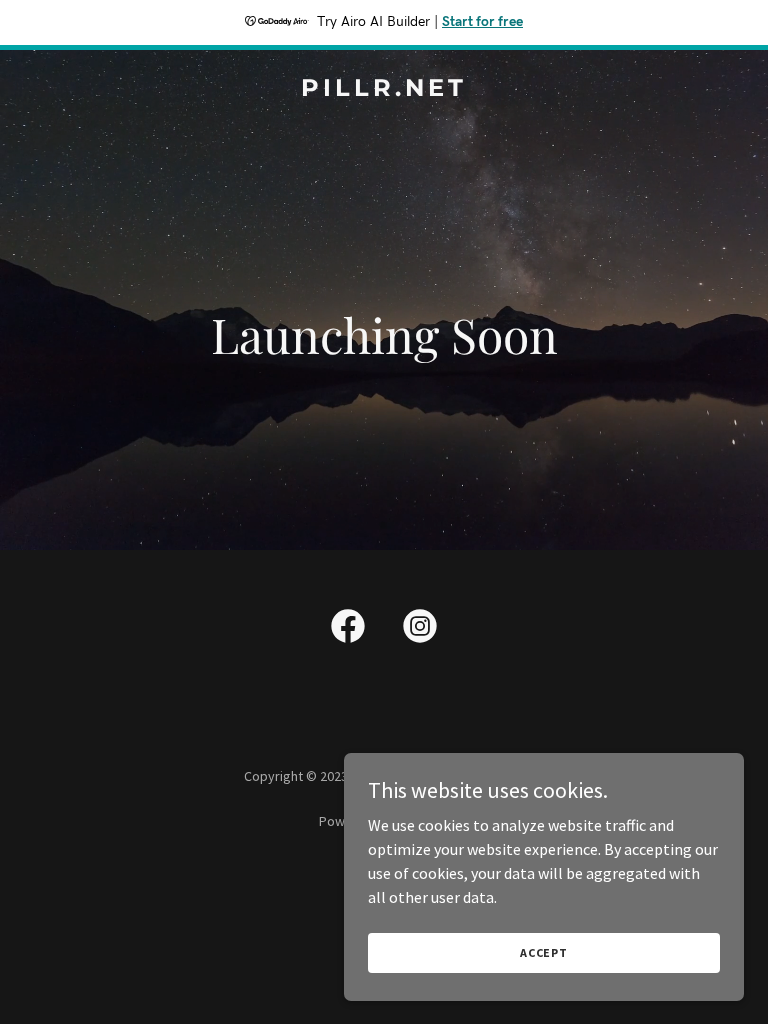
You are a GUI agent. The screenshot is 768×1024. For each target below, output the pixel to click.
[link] (384, 90)
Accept (544, 952)
